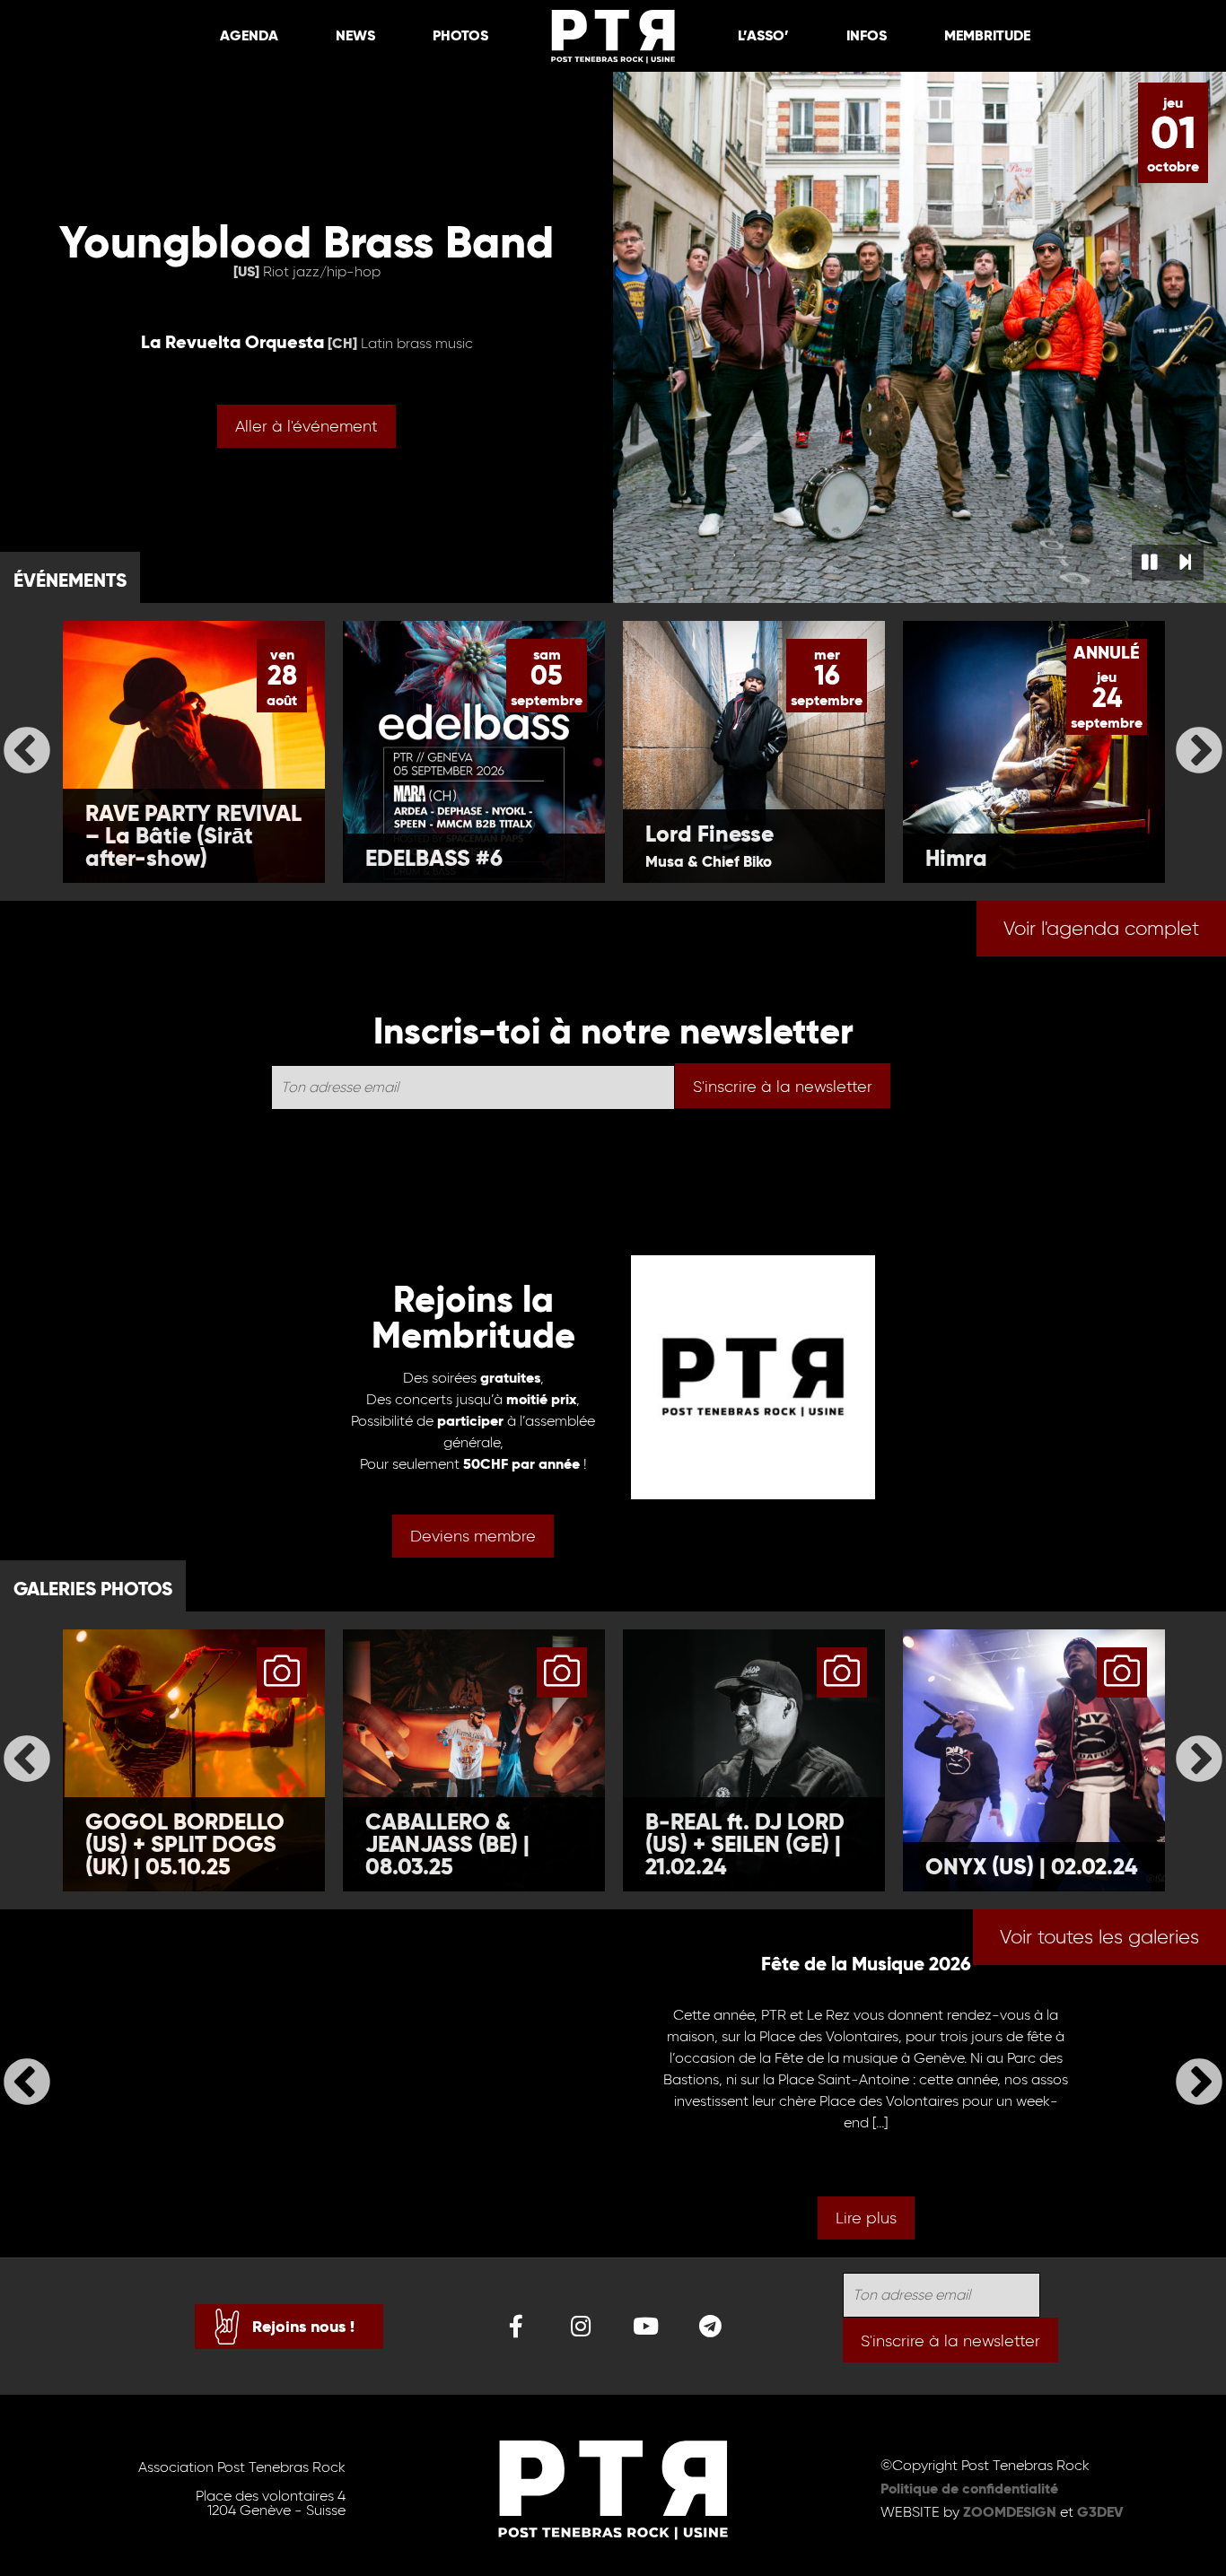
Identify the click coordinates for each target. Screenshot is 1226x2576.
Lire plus (866, 2218)
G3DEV (1100, 2512)
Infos (867, 35)
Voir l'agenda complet (1101, 928)
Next (1199, 752)
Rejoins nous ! (303, 2326)
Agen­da (249, 35)
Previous (27, 752)
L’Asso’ (763, 35)
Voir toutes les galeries (1099, 1937)
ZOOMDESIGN (1010, 2512)
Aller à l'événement (306, 426)
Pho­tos (460, 35)
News (355, 35)
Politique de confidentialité (969, 2489)
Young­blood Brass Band (306, 242)
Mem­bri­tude (987, 35)
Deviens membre (473, 1536)
